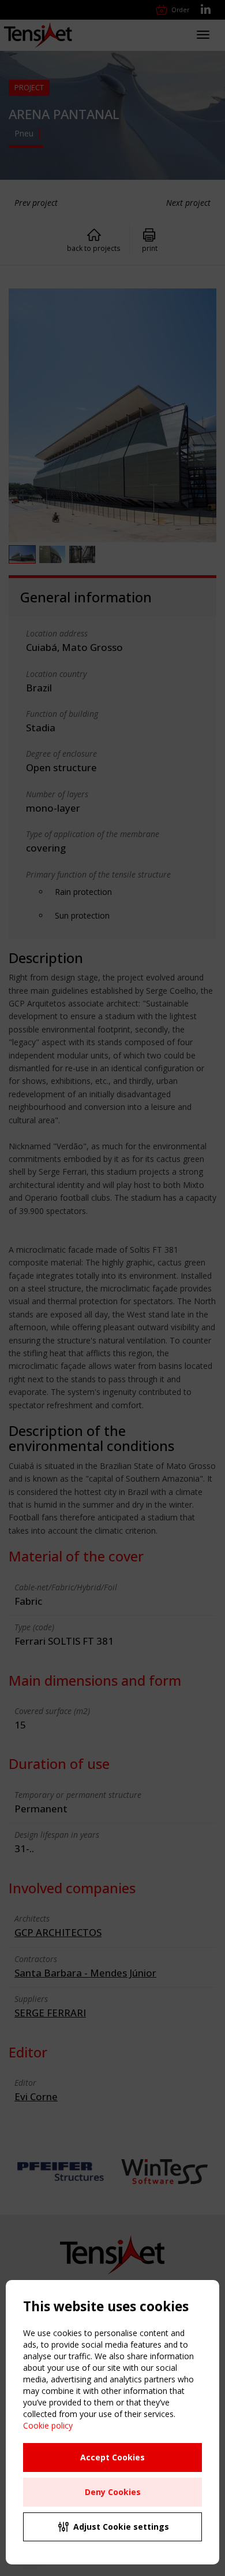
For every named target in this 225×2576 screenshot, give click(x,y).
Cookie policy (48, 2425)
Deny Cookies (113, 2492)
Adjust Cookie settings (121, 2527)
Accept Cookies (112, 2457)
